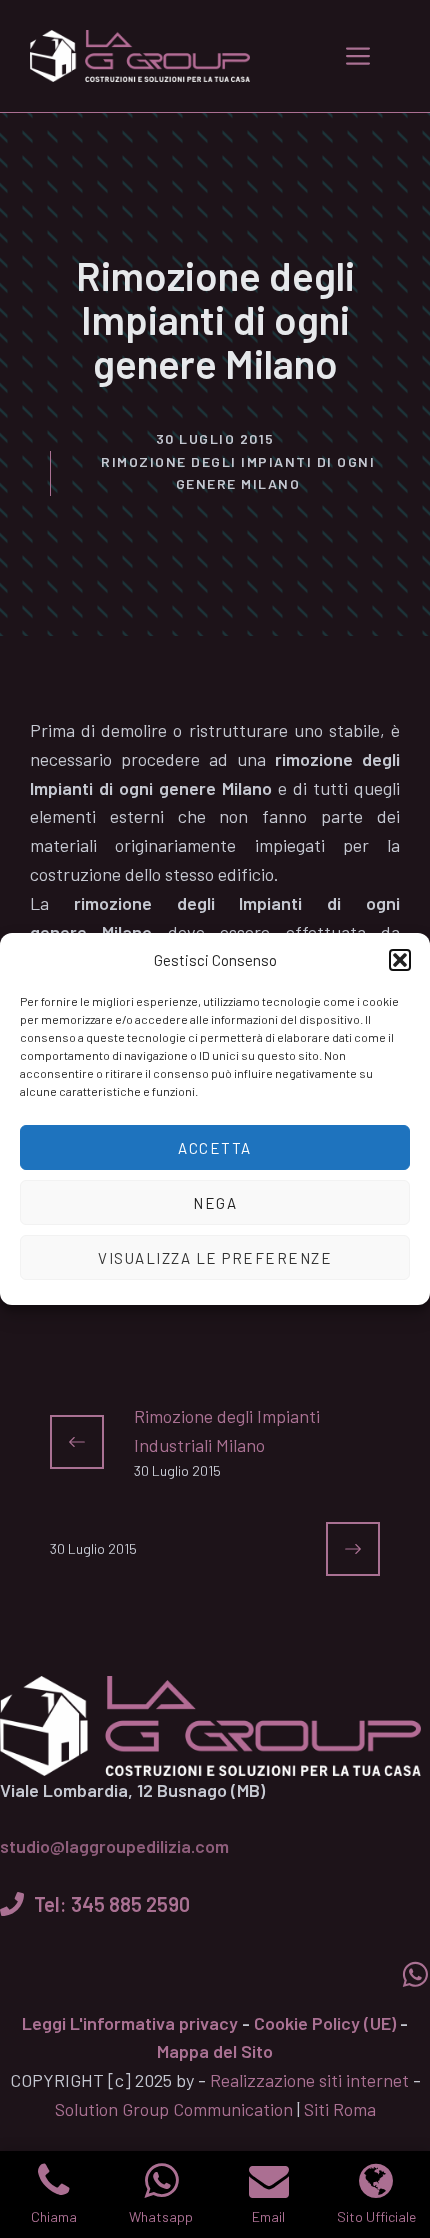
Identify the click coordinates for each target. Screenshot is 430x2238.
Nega (215, 1203)
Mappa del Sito (215, 2051)
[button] (400, 960)
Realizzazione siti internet (309, 2080)
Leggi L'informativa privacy (130, 2023)
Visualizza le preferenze (215, 1258)
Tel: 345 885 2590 (112, 1904)
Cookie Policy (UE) (325, 2023)
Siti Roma (340, 2109)
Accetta (215, 1148)
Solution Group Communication (174, 2109)
